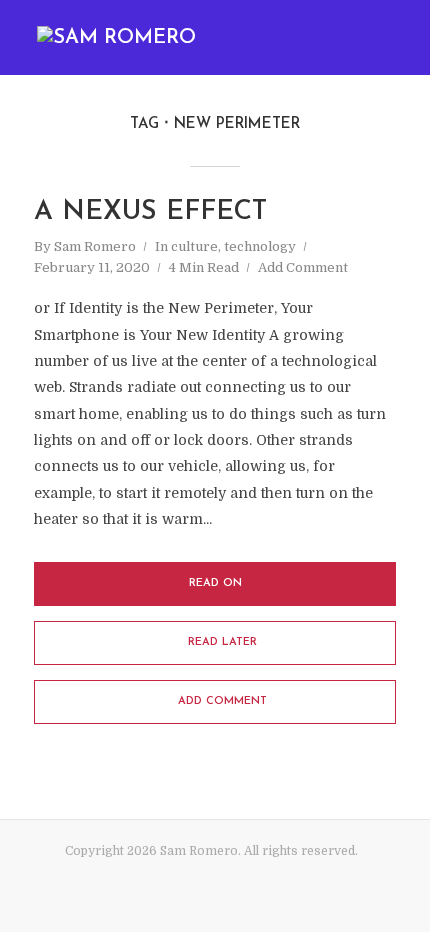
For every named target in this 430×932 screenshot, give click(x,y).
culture (194, 246)
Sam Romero (95, 246)
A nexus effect (150, 212)
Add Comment (303, 267)
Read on (215, 583)
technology (260, 246)
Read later (222, 642)
